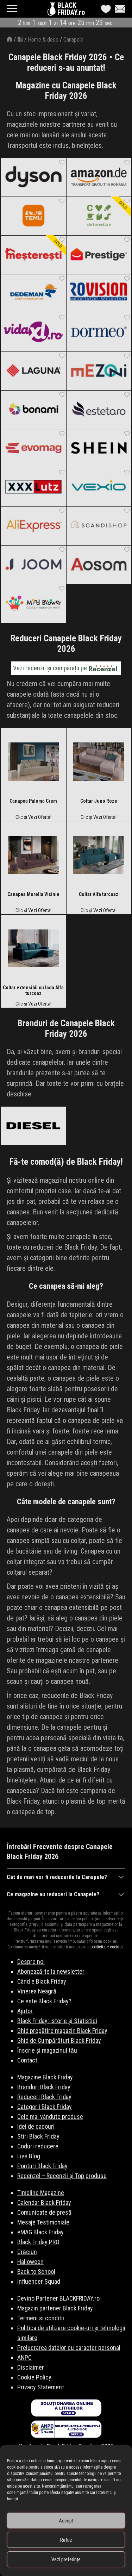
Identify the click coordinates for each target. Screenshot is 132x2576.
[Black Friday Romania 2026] (52, 11)
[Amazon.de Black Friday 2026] (99, 177)
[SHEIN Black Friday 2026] (99, 448)
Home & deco (43, 40)
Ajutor (25, 2011)
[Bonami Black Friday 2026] (33, 410)
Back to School (36, 2272)
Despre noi (31, 1962)
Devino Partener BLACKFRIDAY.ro (58, 2298)
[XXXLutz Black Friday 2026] (33, 487)
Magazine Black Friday (45, 2077)
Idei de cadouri (36, 2126)
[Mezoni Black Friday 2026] (99, 371)
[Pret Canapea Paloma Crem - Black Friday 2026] (33, 763)
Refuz (66, 2540)
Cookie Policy (34, 2377)
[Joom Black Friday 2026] (33, 565)
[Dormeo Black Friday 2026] (99, 332)
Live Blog (29, 2156)
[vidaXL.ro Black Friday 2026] (33, 332)
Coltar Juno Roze (99, 801)
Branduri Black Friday (44, 2087)
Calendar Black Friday (44, 2202)
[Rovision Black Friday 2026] (99, 293)
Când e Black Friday (42, 1981)
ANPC (24, 2357)
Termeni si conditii (41, 2318)
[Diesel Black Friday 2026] (33, 1126)
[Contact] (118, 9)
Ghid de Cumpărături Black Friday (59, 2040)
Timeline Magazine (41, 2193)
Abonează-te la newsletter (51, 1971)
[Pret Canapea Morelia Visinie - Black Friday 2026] (33, 856)
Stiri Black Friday (38, 2136)
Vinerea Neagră (37, 1991)
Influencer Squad (39, 2281)
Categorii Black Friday (45, 2107)
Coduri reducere (38, 2146)
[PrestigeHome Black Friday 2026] (99, 255)
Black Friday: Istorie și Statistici (57, 2021)
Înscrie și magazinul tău (47, 2050)
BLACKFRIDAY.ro (71, 9)
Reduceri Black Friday (44, 2097)
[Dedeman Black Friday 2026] (33, 293)
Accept (66, 2521)
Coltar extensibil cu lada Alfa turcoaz (33, 990)
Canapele (73, 40)
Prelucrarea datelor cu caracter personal (69, 2348)
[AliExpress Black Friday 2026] (33, 526)
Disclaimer (31, 2367)
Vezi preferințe (66, 2559)
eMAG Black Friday (40, 2232)
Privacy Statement (41, 2387)
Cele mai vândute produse (50, 2117)
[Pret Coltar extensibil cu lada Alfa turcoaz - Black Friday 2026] (33, 950)
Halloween (30, 2262)
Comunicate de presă (44, 2212)
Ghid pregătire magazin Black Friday (62, 2031)
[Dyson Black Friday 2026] (33, 177)
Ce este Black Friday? (44, 2001)
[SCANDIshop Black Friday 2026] (99, 526)
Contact (27, 2060)
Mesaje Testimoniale (43, 2222)
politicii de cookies (107, 1947)
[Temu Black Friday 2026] (33, 216)
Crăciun (27, 2252)
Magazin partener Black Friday (55, 2308)
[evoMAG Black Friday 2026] (33, 448)
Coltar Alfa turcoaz (99, 894)
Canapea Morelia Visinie (33, 894)
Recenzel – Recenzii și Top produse (62, 2176)
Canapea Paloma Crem (33, 801)
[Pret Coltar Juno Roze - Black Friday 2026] (99, 763)
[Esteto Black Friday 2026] (99, 410)
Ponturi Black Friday (42, 2166)
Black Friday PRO (38, 2242)
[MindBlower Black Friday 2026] (33, 603)
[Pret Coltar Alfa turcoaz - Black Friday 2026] (99, 856)
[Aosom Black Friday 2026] (99, 565)
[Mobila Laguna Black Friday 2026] (33, 371)
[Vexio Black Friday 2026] (99, 487)
